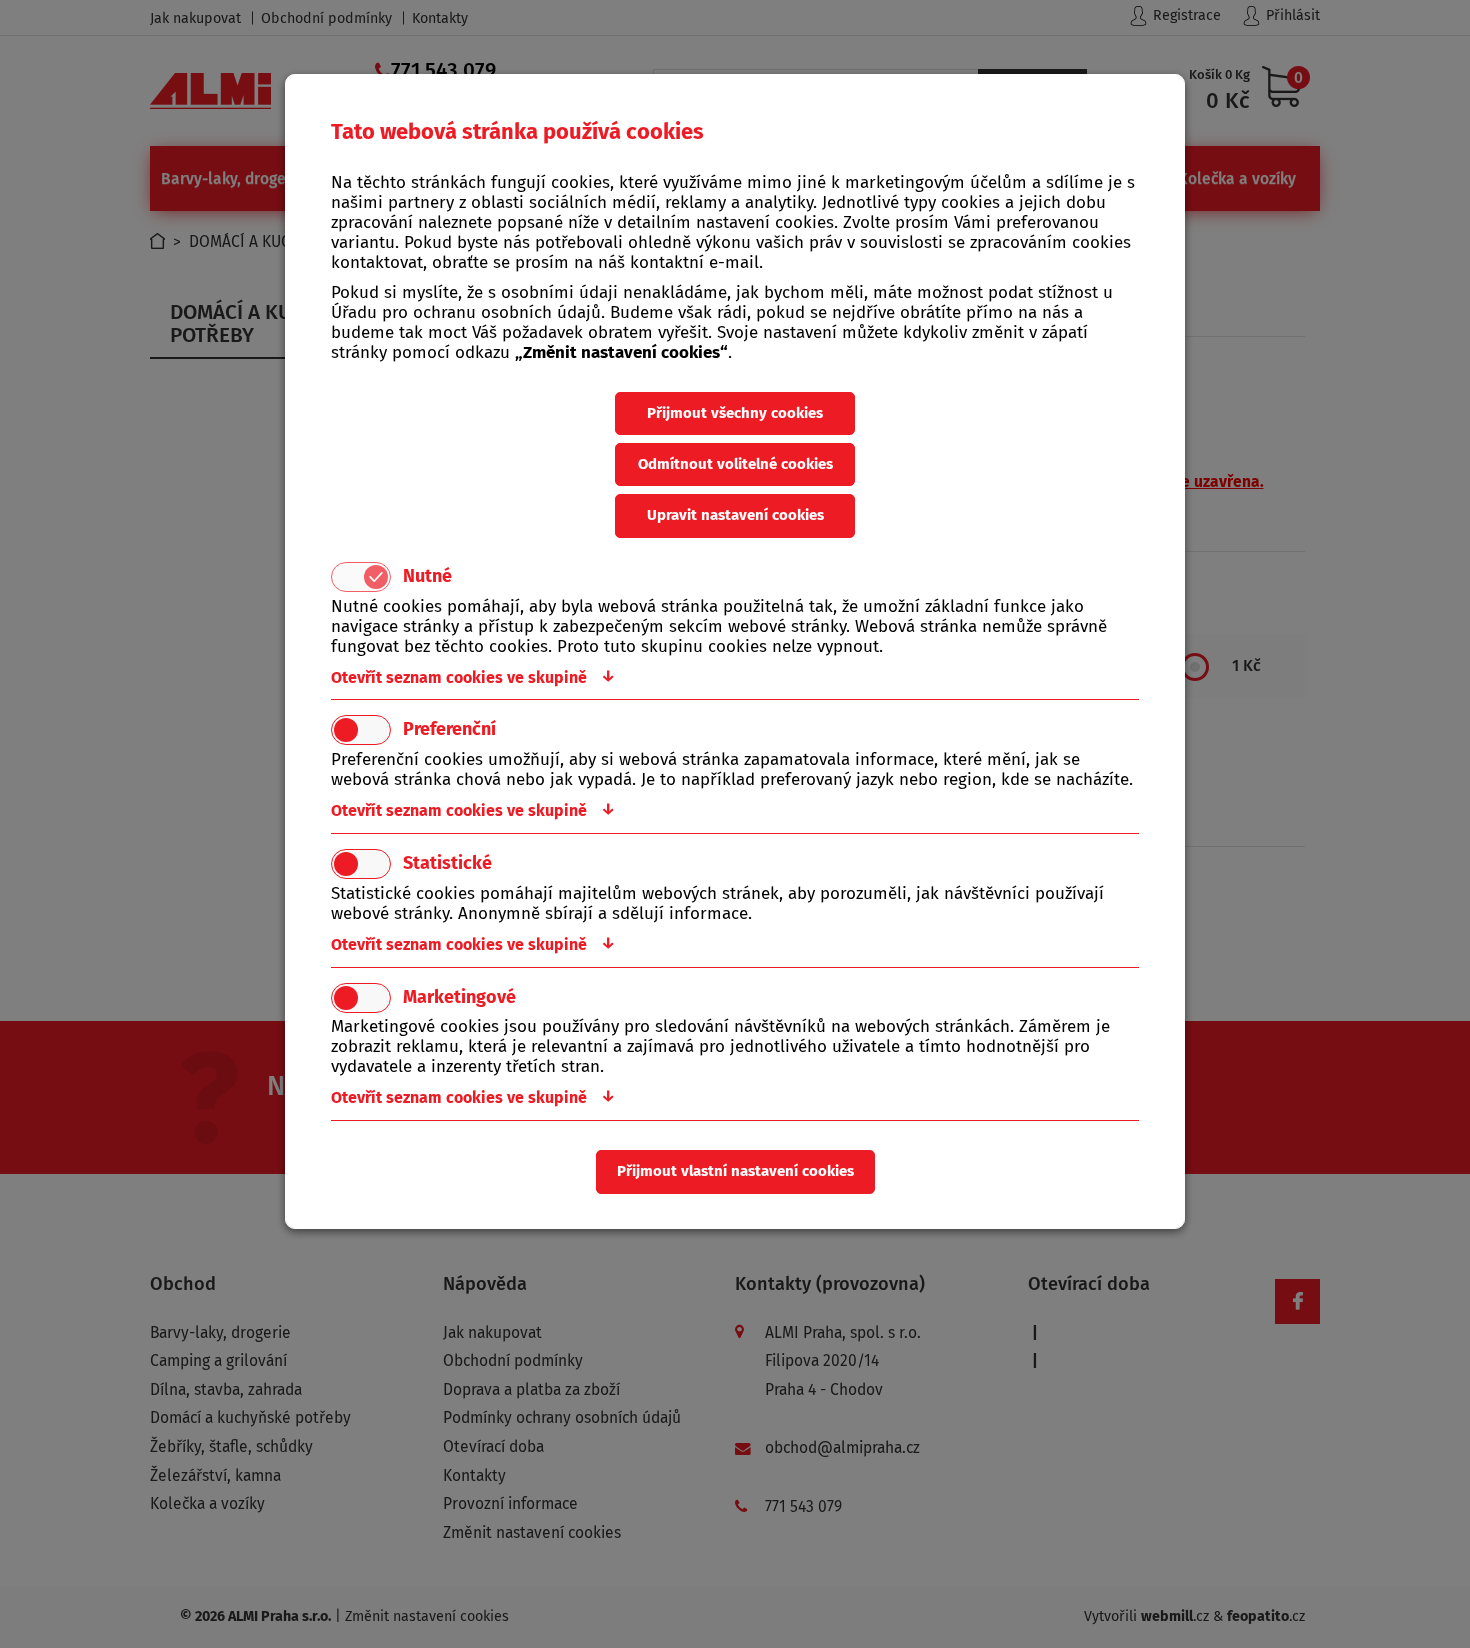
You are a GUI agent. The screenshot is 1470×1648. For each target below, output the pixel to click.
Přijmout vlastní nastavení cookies (735, 1171)
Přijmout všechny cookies (735, 413)
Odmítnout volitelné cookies (735, 464)
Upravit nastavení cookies (735, 515)
